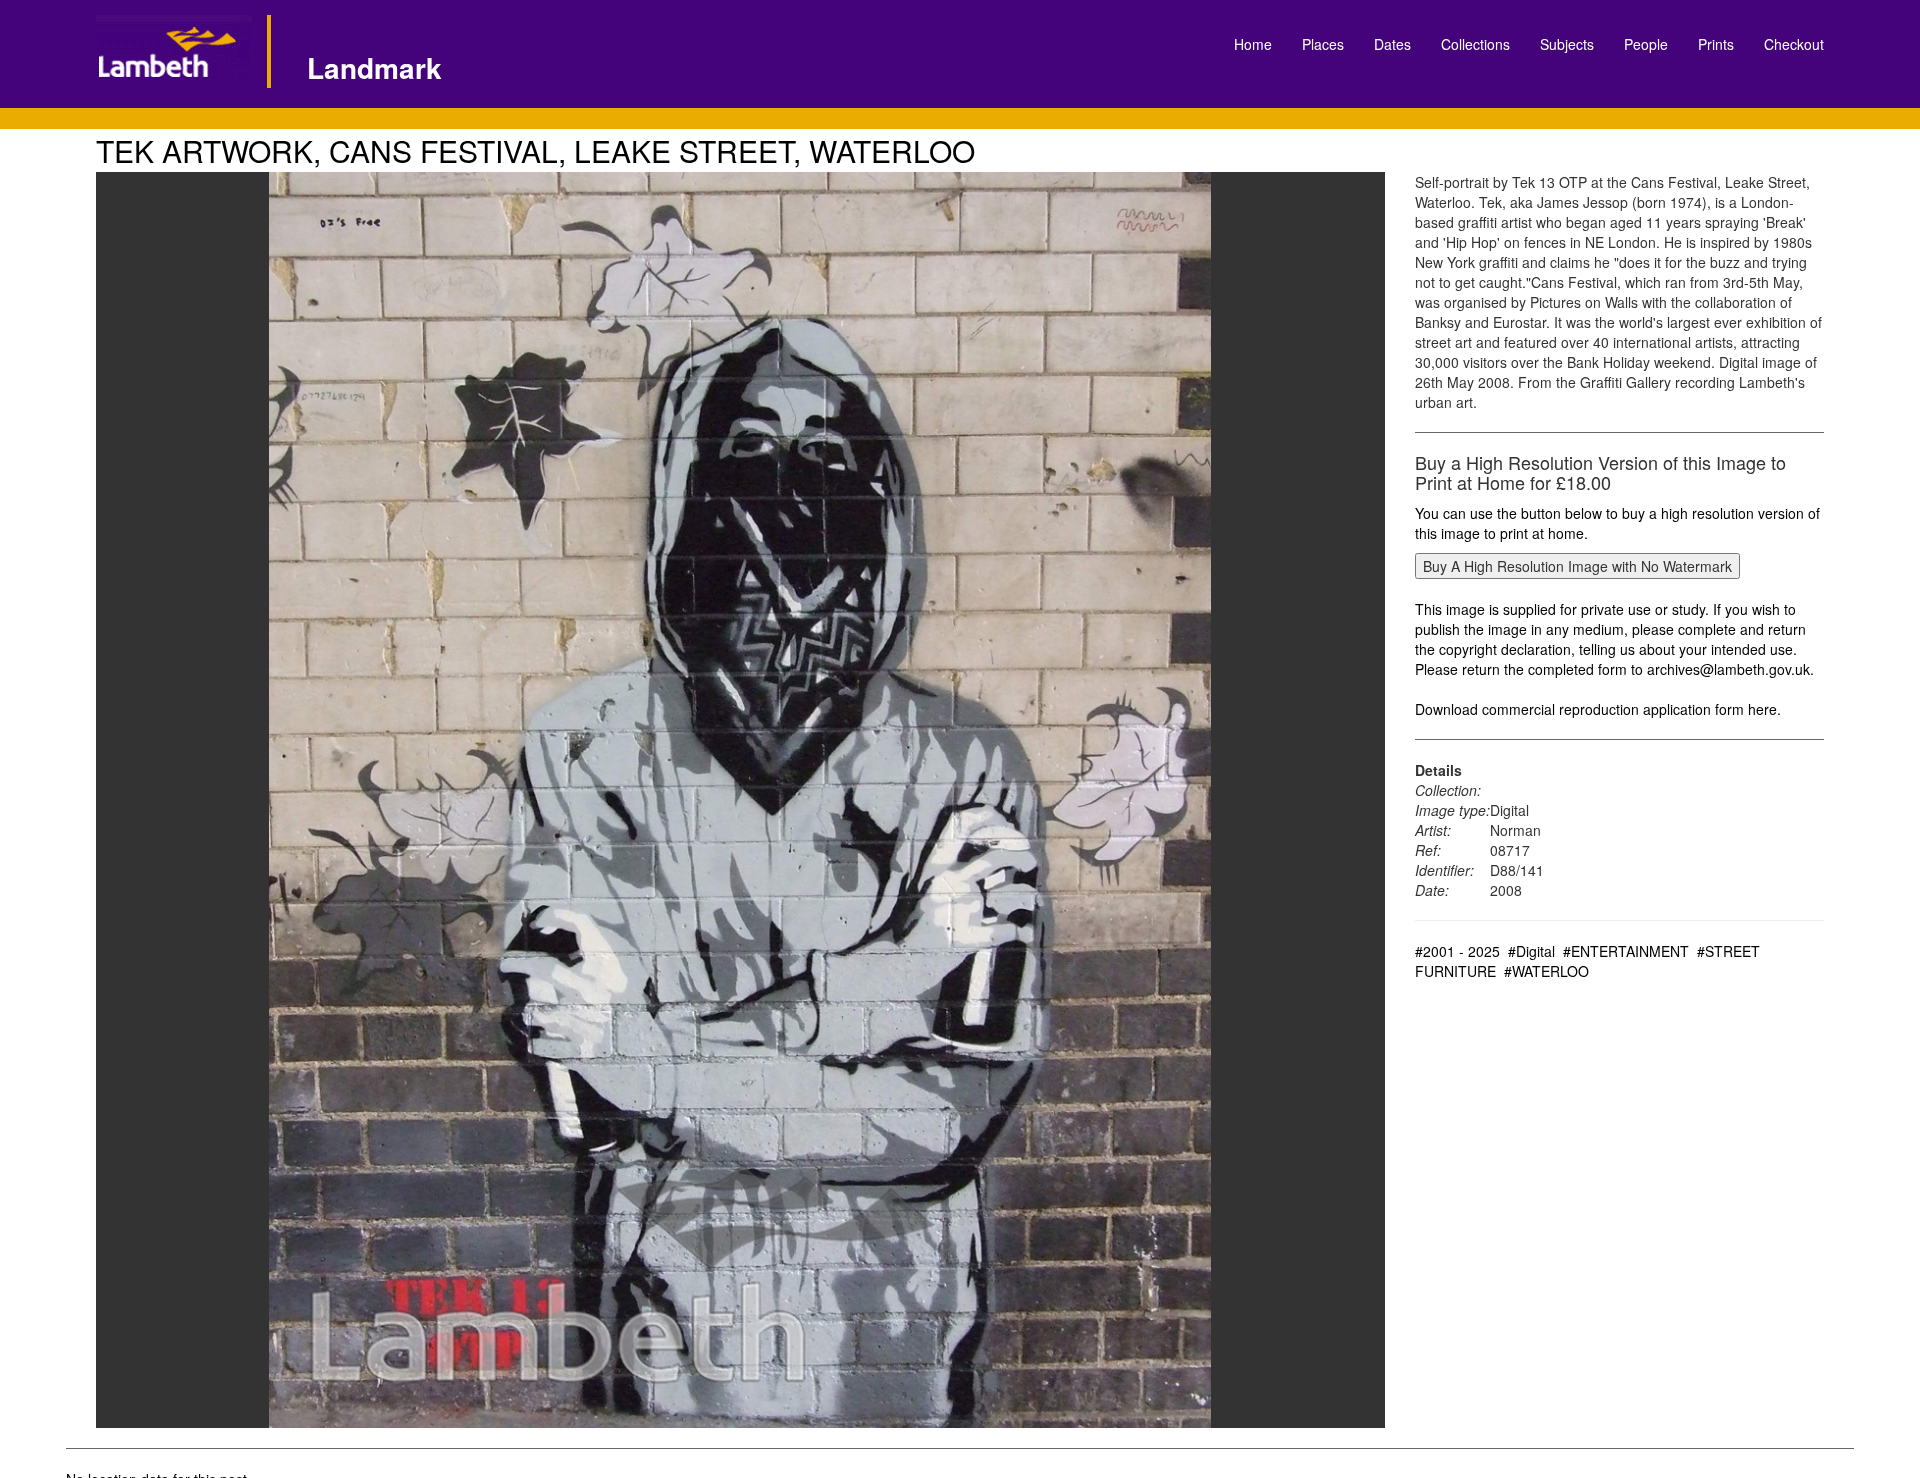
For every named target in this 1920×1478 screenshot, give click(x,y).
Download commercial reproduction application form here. (1598, 709)
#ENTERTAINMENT (1626, 951)
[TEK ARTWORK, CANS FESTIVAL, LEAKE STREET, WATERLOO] (740, 800)
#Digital (1531, 951)
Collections (1475, 44)
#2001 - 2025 (1457, 951)
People (1646, 44)
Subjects (1567, 44)
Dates (1392, 44)
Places (1323, 44)
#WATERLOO (1546, 971)
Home (1253, 44)
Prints (1716, 44)
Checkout (1794, 44)
